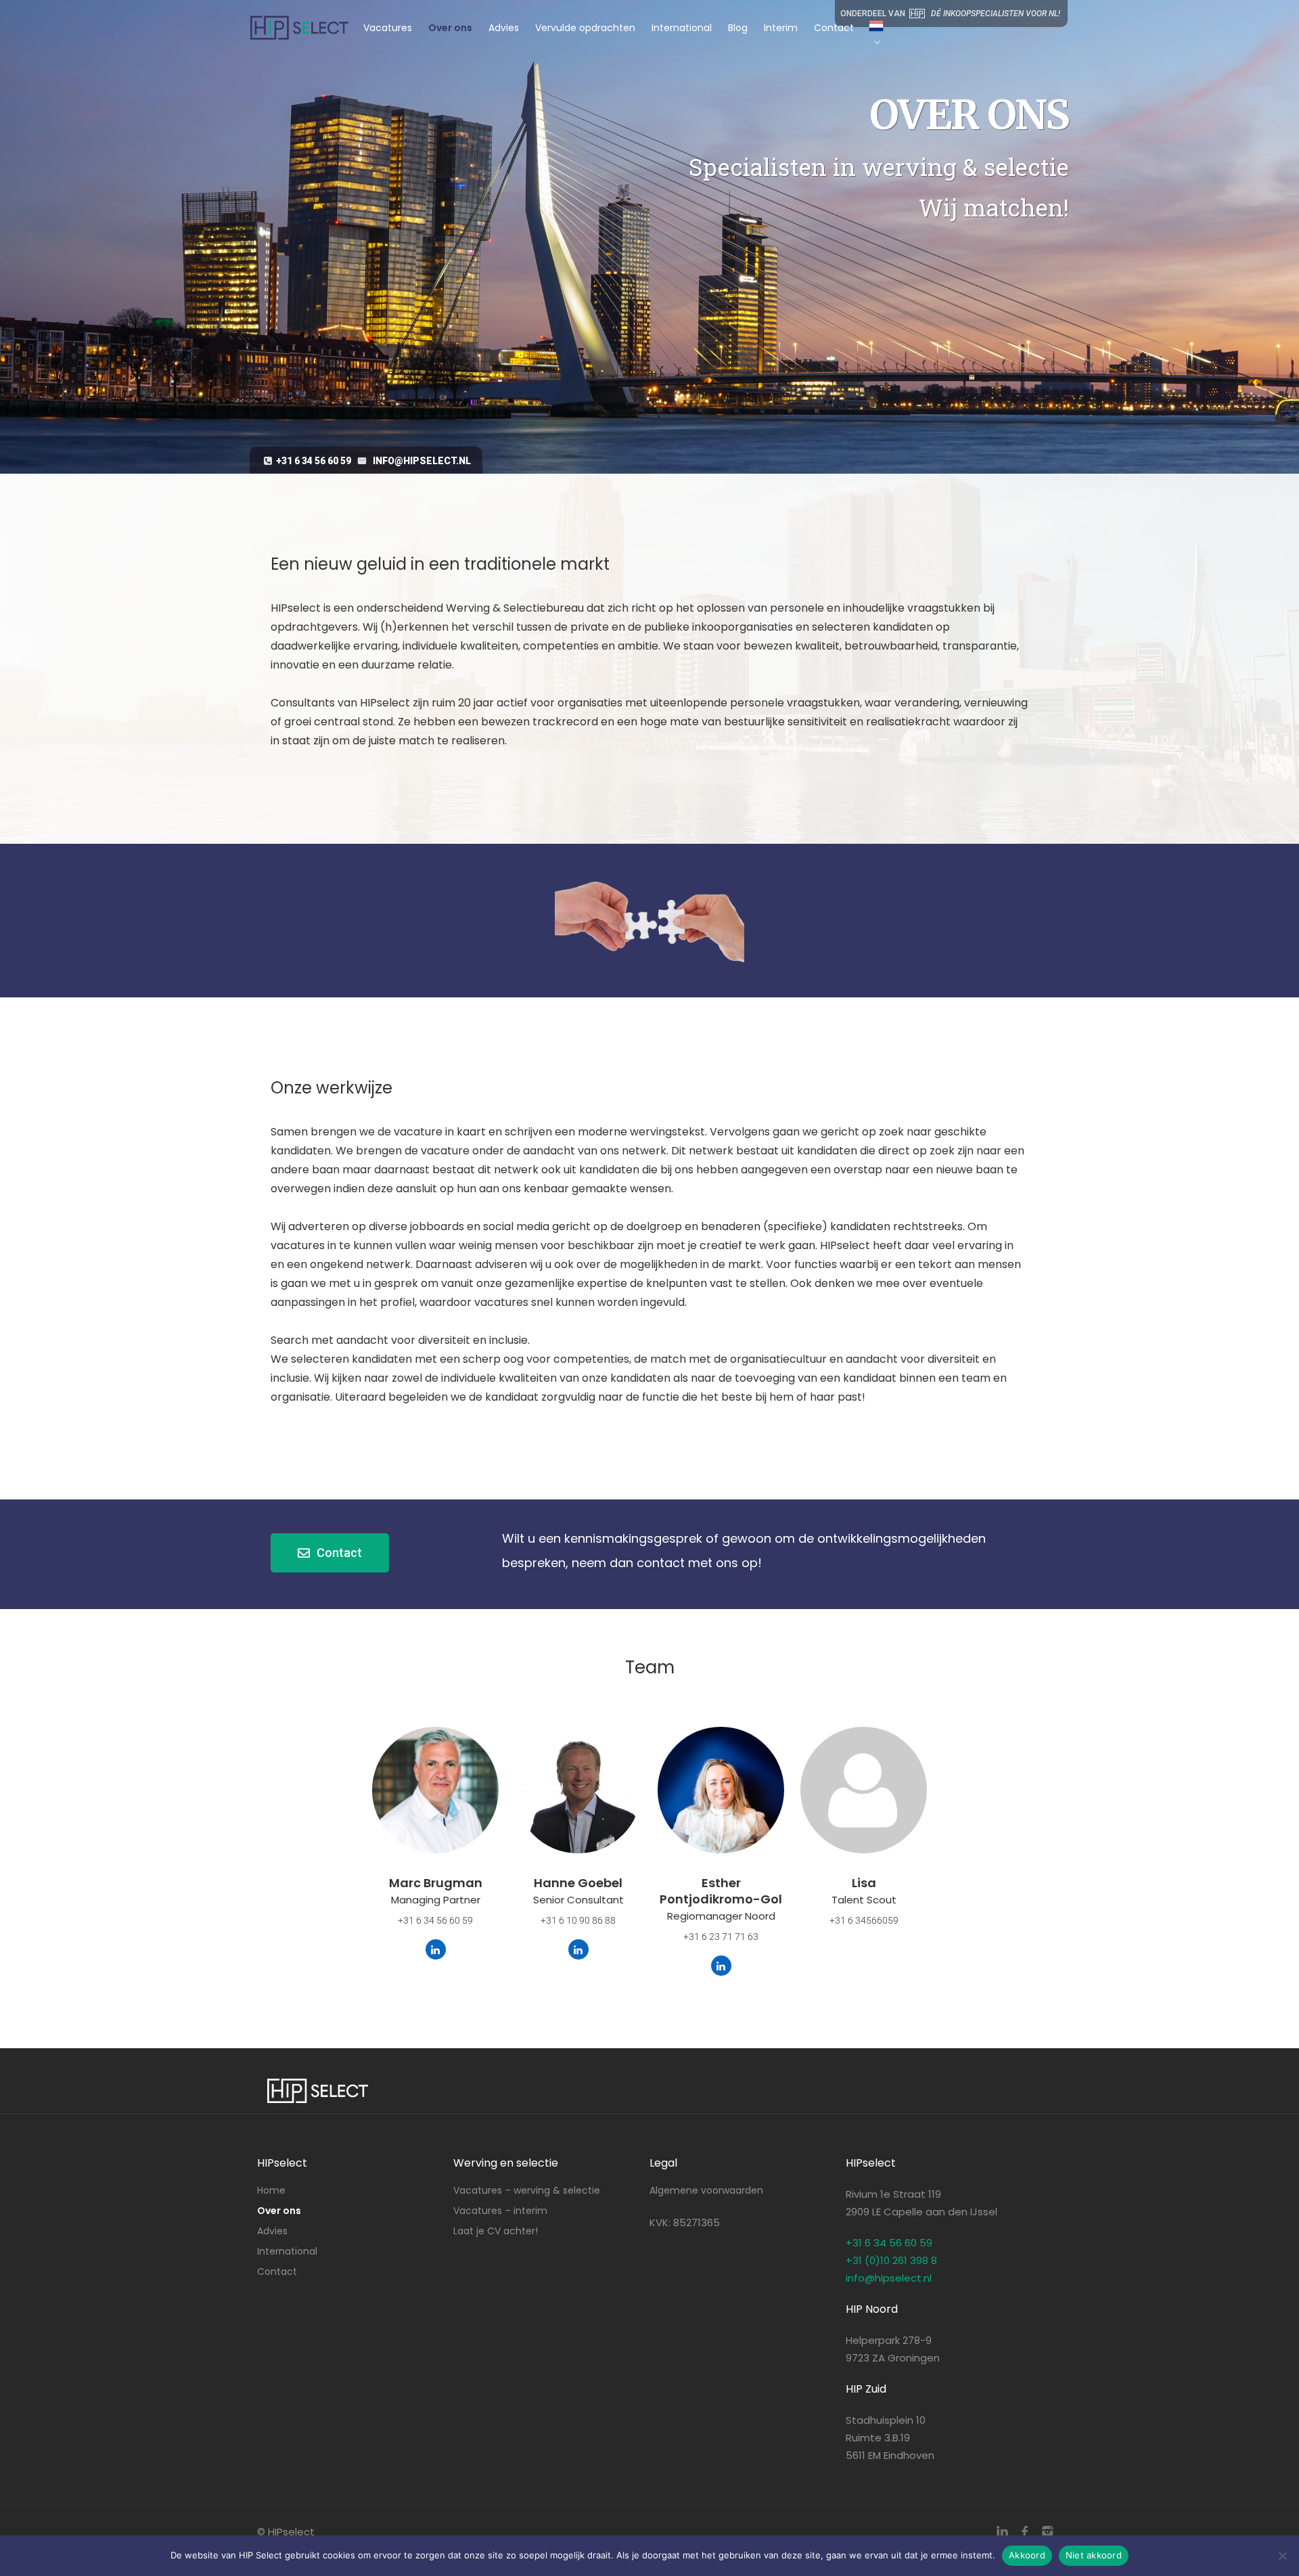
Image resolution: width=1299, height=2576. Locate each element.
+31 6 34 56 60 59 (314, 461)
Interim (781, 28)
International (682, 28)
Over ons (450, 28)
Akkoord (1027, 2555)
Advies (504, 28)
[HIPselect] (299, 20)
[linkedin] (1002, 2532)
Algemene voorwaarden (706, 2190)
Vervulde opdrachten (585, 28)
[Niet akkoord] (1282, 2556)
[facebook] (1025, 2532)
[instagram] (1047, 2532)
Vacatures (388, 28)
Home (271, 2190)
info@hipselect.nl (422, 461)
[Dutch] (869, 35)
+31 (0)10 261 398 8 (891, 2260)
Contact (834, 28)
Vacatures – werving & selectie (527, 2190)
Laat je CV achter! (496, 2231)
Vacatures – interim (500, 2211)
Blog (738, 28)
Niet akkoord (1094, 2555)
